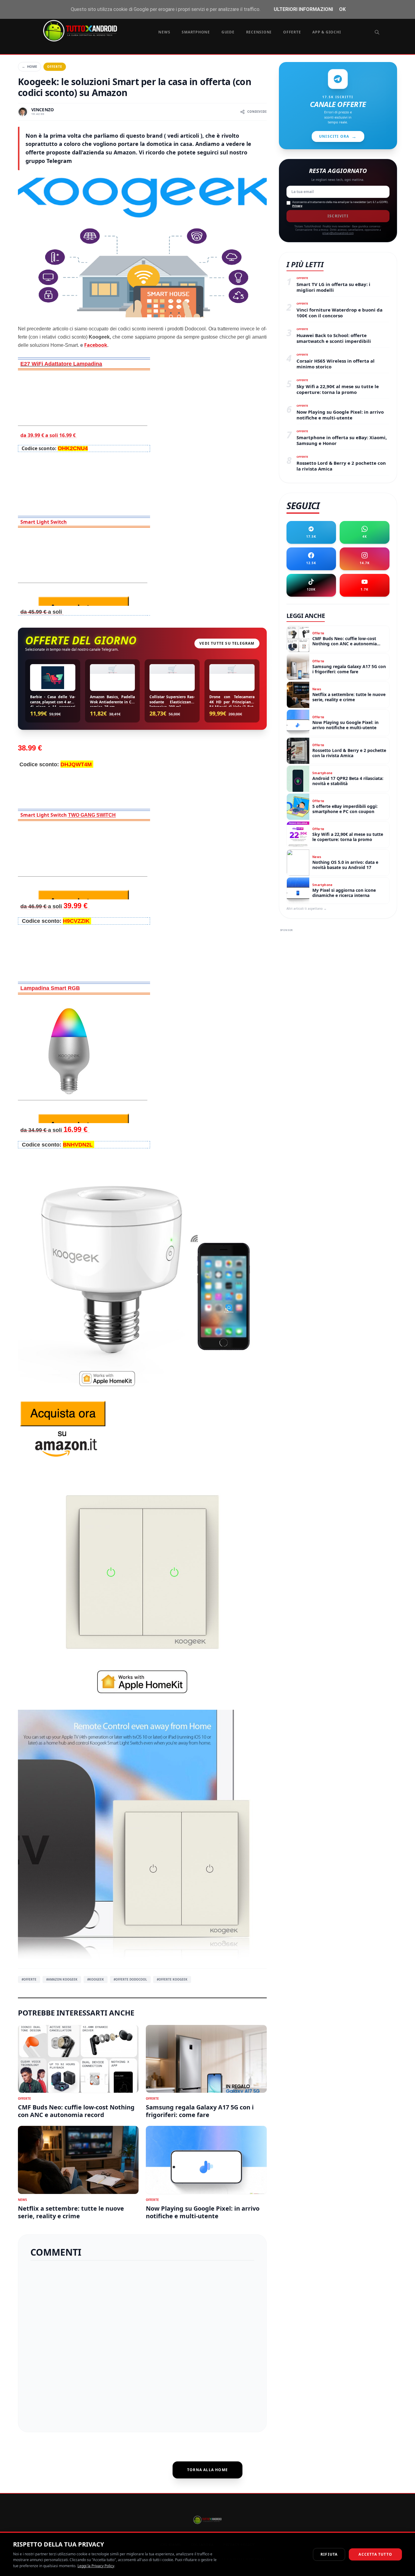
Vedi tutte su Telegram (227, 643)
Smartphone (196, 32)
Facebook (96, 345)
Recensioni (259, 32)
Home (29, 66)
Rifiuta (329, 2554)
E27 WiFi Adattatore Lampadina (61, 364)
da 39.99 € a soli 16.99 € (49, 435)
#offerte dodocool (130, 1979)
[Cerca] (377, 32)
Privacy (297, 206)
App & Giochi (327, 32)
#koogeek (96, 1979)
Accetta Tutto (375, 2554)
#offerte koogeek (172, 1979)
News (164, 32)
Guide (228, 32)
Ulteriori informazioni (303, 9)
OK (342, 9)
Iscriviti (338, 216)
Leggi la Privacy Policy (96, 2566)
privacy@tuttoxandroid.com (338, 233)
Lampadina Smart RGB (50, 988)
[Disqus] (142, 2344)
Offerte (292, 32)
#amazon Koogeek (62, 1979)
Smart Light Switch (44, 522)
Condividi (257, 112)
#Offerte (29, 1979)
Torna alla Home (207, 2470)
